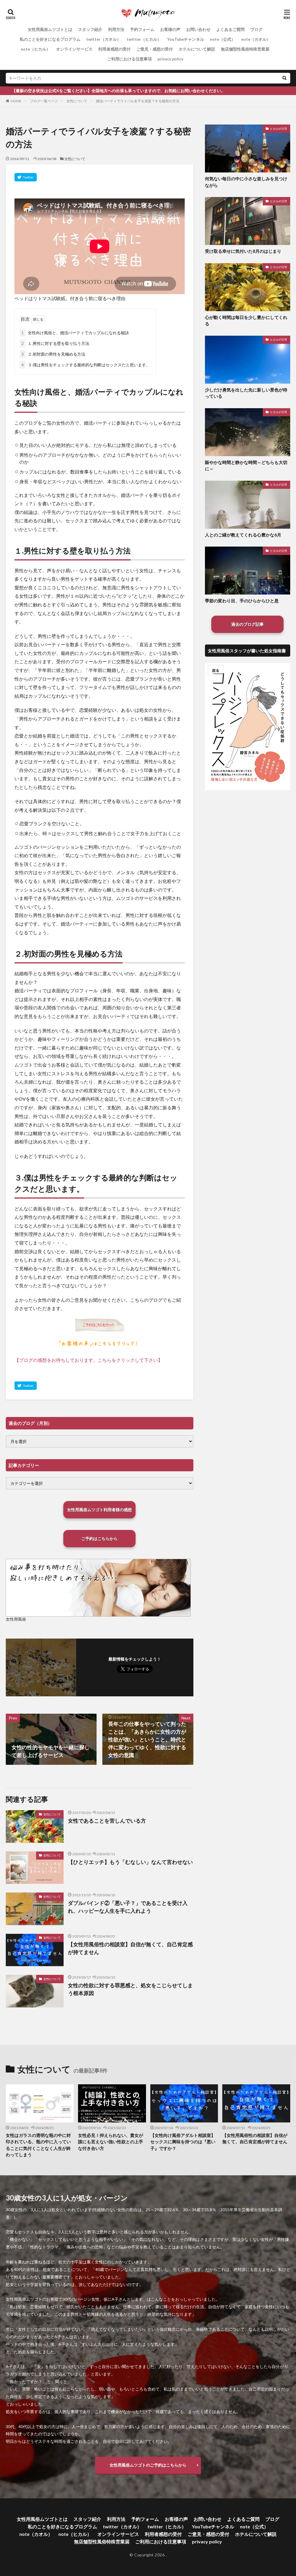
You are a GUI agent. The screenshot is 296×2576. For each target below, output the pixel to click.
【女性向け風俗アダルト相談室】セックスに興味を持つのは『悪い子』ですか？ (183, 2142)
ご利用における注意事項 (129, 59)
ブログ (256, 29)
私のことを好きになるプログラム (50, 39)
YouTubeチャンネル (186, 39)
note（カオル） (256, 39)
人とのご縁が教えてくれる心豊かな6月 (243, 535)
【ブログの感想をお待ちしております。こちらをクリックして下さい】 (88, 1360)
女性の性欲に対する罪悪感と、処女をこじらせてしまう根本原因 (130, 1989)
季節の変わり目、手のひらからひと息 (242, 601)
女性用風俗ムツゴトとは (50, 29)
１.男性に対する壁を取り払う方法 (55, 343)
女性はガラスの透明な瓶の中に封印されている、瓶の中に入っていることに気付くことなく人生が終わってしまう (38, 2145)
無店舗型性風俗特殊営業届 (245, 49)
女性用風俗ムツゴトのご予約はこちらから (148, 2465)
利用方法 (116, 29)
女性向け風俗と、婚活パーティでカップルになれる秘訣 (75, 333)
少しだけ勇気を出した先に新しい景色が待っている (246, 393)
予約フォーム (142, 29)
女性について (77, 101)
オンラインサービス (74, 49)
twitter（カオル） (103, 39)
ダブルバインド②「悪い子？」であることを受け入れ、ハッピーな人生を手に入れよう (128, 1907)
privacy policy (170, 59)
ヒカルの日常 (279, 129)
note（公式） (223, 39)
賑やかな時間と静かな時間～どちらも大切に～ (246, 466)
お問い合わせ (198, 29)
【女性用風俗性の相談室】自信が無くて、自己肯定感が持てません (130, 1948)
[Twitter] (26, 177)
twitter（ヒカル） (144, 39)
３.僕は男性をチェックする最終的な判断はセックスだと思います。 (86, 365)
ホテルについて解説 (197, 49)
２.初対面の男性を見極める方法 (53, 354)
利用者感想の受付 (114, 49)
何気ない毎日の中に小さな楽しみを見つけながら (246, 182)
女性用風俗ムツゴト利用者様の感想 (99, 1510)
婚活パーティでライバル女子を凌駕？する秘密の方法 (138, 101)
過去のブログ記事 (247, 624)
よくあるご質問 (230, 29)
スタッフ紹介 (90, 29)
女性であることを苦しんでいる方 (107, 1821)
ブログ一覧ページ (44, 101)
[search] (284, 78)
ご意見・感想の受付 (155, 49)
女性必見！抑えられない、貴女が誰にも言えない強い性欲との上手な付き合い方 (111, 2142)
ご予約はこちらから (99, 1538)
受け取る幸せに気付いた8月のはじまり (243, 251)
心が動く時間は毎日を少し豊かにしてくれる (246, 321)
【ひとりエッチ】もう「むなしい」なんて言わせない (130, 1862)
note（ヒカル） (36, 49)
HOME (16, 101)
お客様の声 (170, 29)
